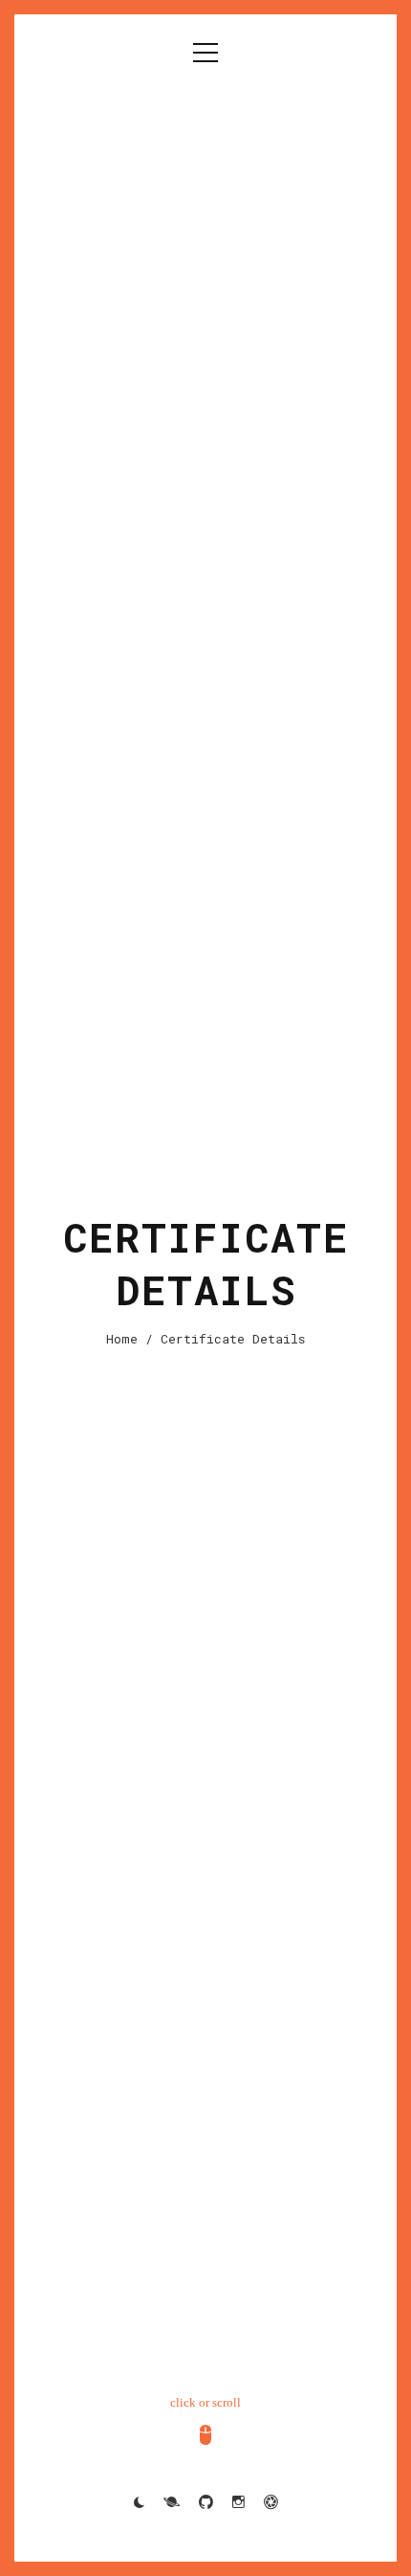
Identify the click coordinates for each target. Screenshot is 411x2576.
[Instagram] (238, 2503)
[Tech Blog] (172, 2503)
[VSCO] (271, 2503)
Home (122, 1339)
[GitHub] (206, 2503)
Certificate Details (233, 1339)
